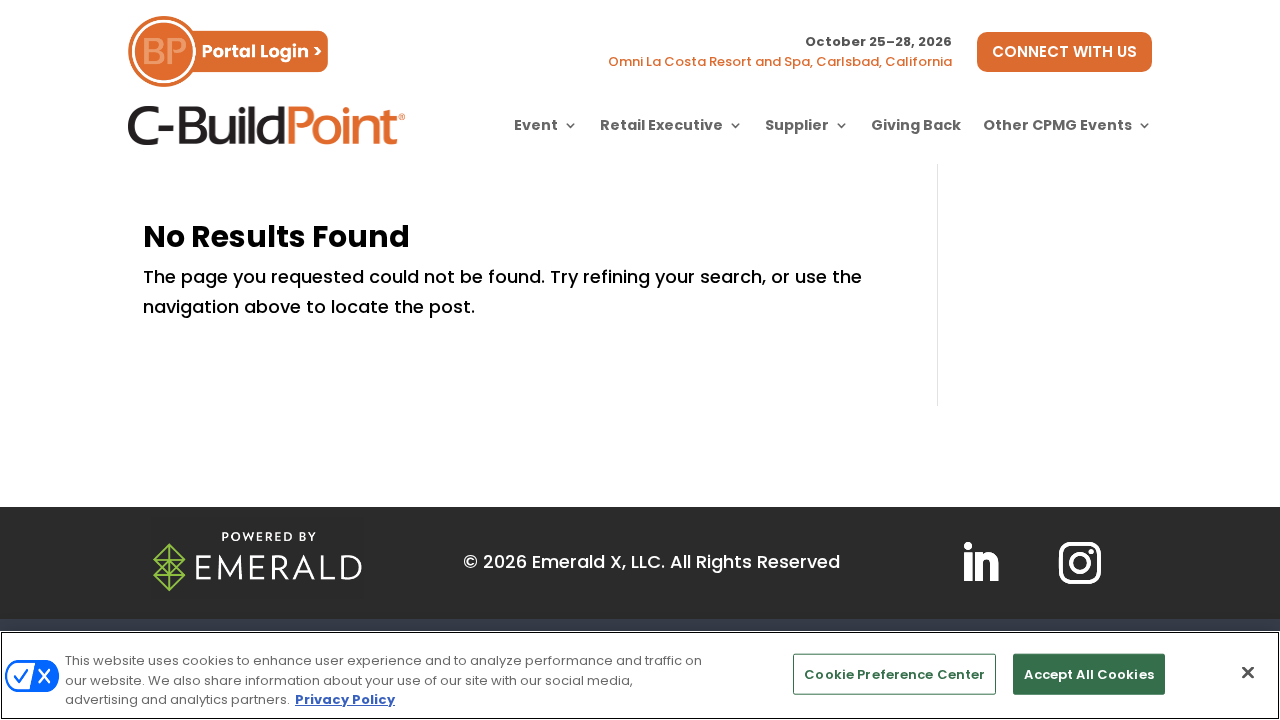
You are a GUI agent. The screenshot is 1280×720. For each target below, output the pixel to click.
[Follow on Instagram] (1080, 563)
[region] (640, 675)
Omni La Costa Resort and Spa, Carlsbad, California (780, 61)
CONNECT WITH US (1064, 51)
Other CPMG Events (1057, 125)
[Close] (1248, 672)
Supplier (797, 125)
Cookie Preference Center (894, 673)
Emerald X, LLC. (598, 561)
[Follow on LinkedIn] (980, 563)
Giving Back (916, 125)
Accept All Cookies (1088, 673)
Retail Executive (661, 125)
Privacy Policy (345, 699)
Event (536, 125)
